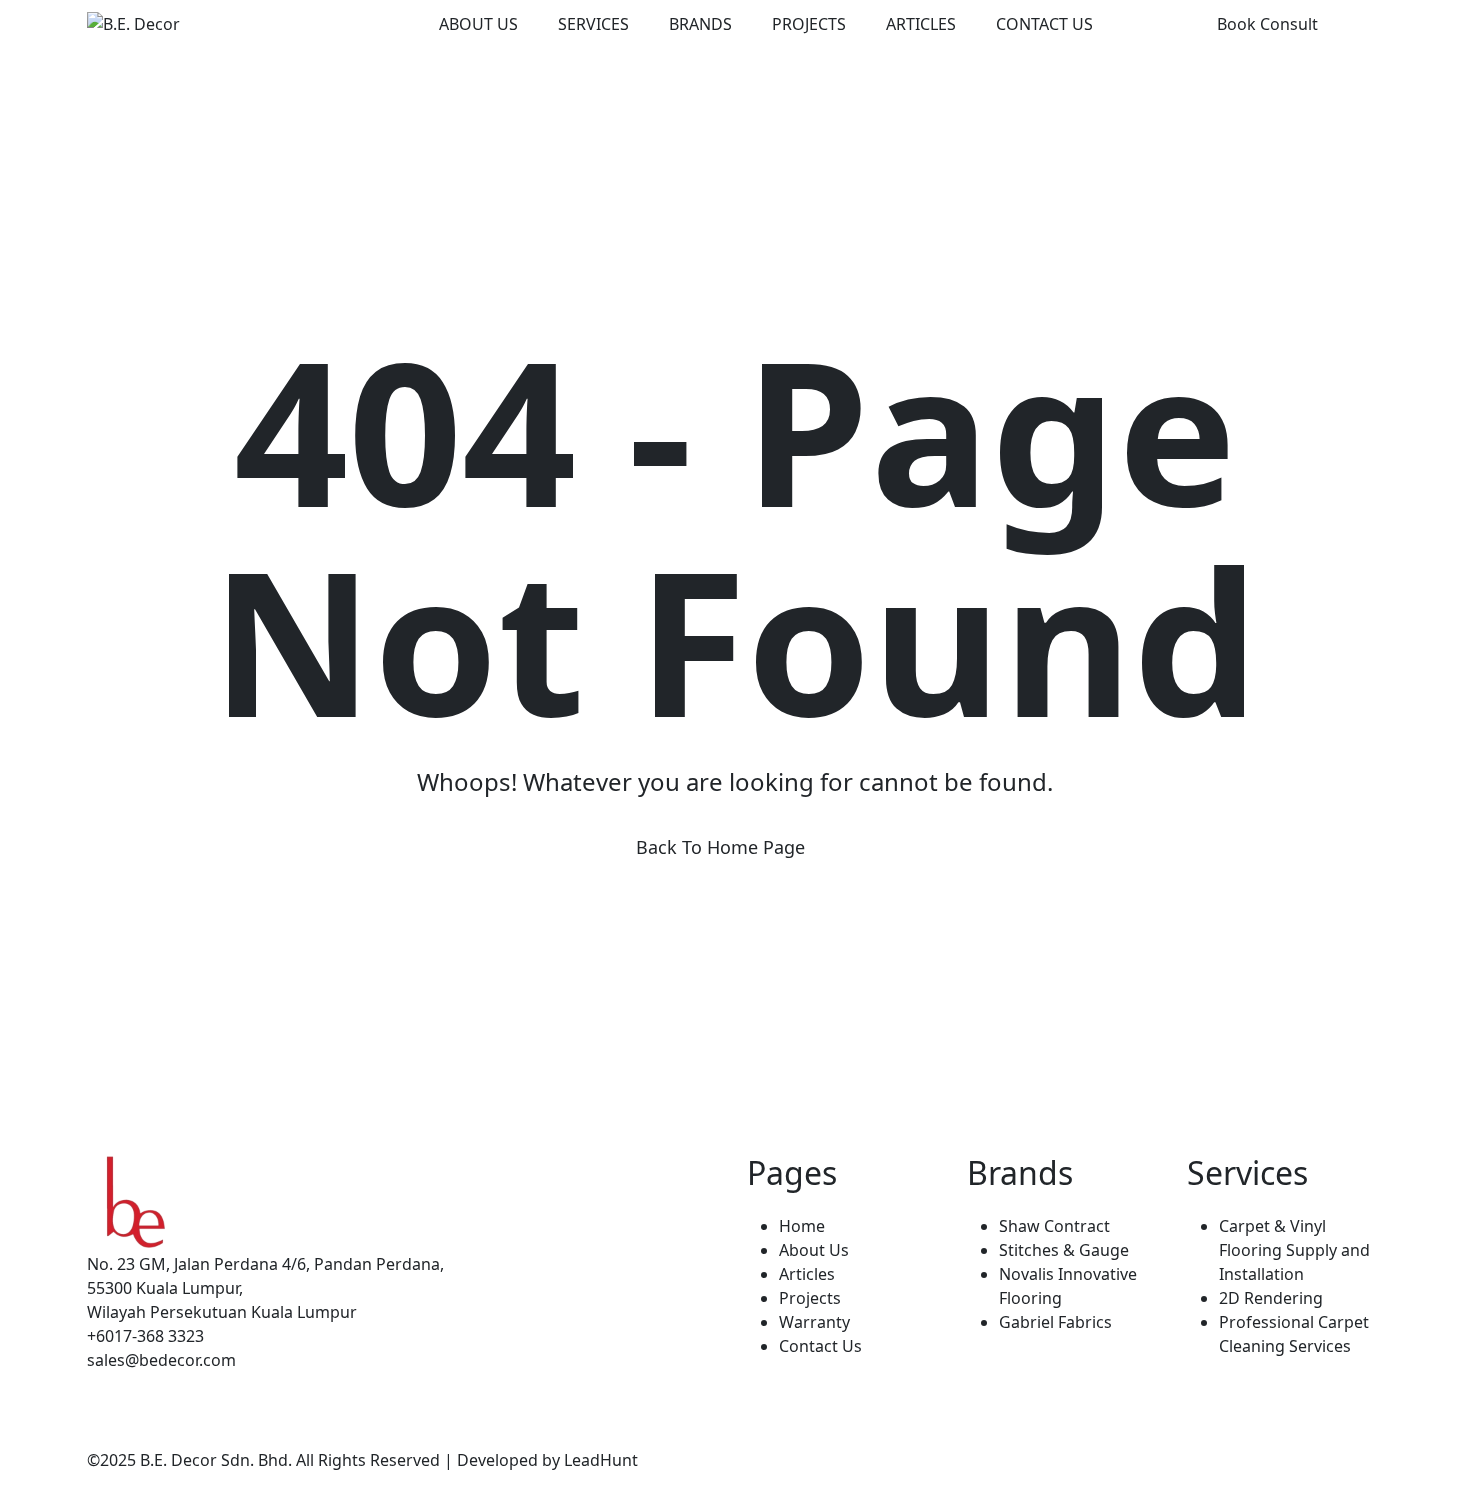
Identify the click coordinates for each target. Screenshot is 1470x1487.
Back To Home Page (720, 847)
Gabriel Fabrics (1055, 1322)
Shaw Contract (1054, 1226)
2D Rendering (1271, 1298)
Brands (700, 24)
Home (802, 1226)
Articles (921, 24)
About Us (478, 24)
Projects (809, 24)
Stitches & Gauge (1064, 1250)
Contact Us (1044, 24)
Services (593, 24)
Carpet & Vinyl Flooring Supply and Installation (1294, 1250)
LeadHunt (601, 1460)
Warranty (814, 1322)
